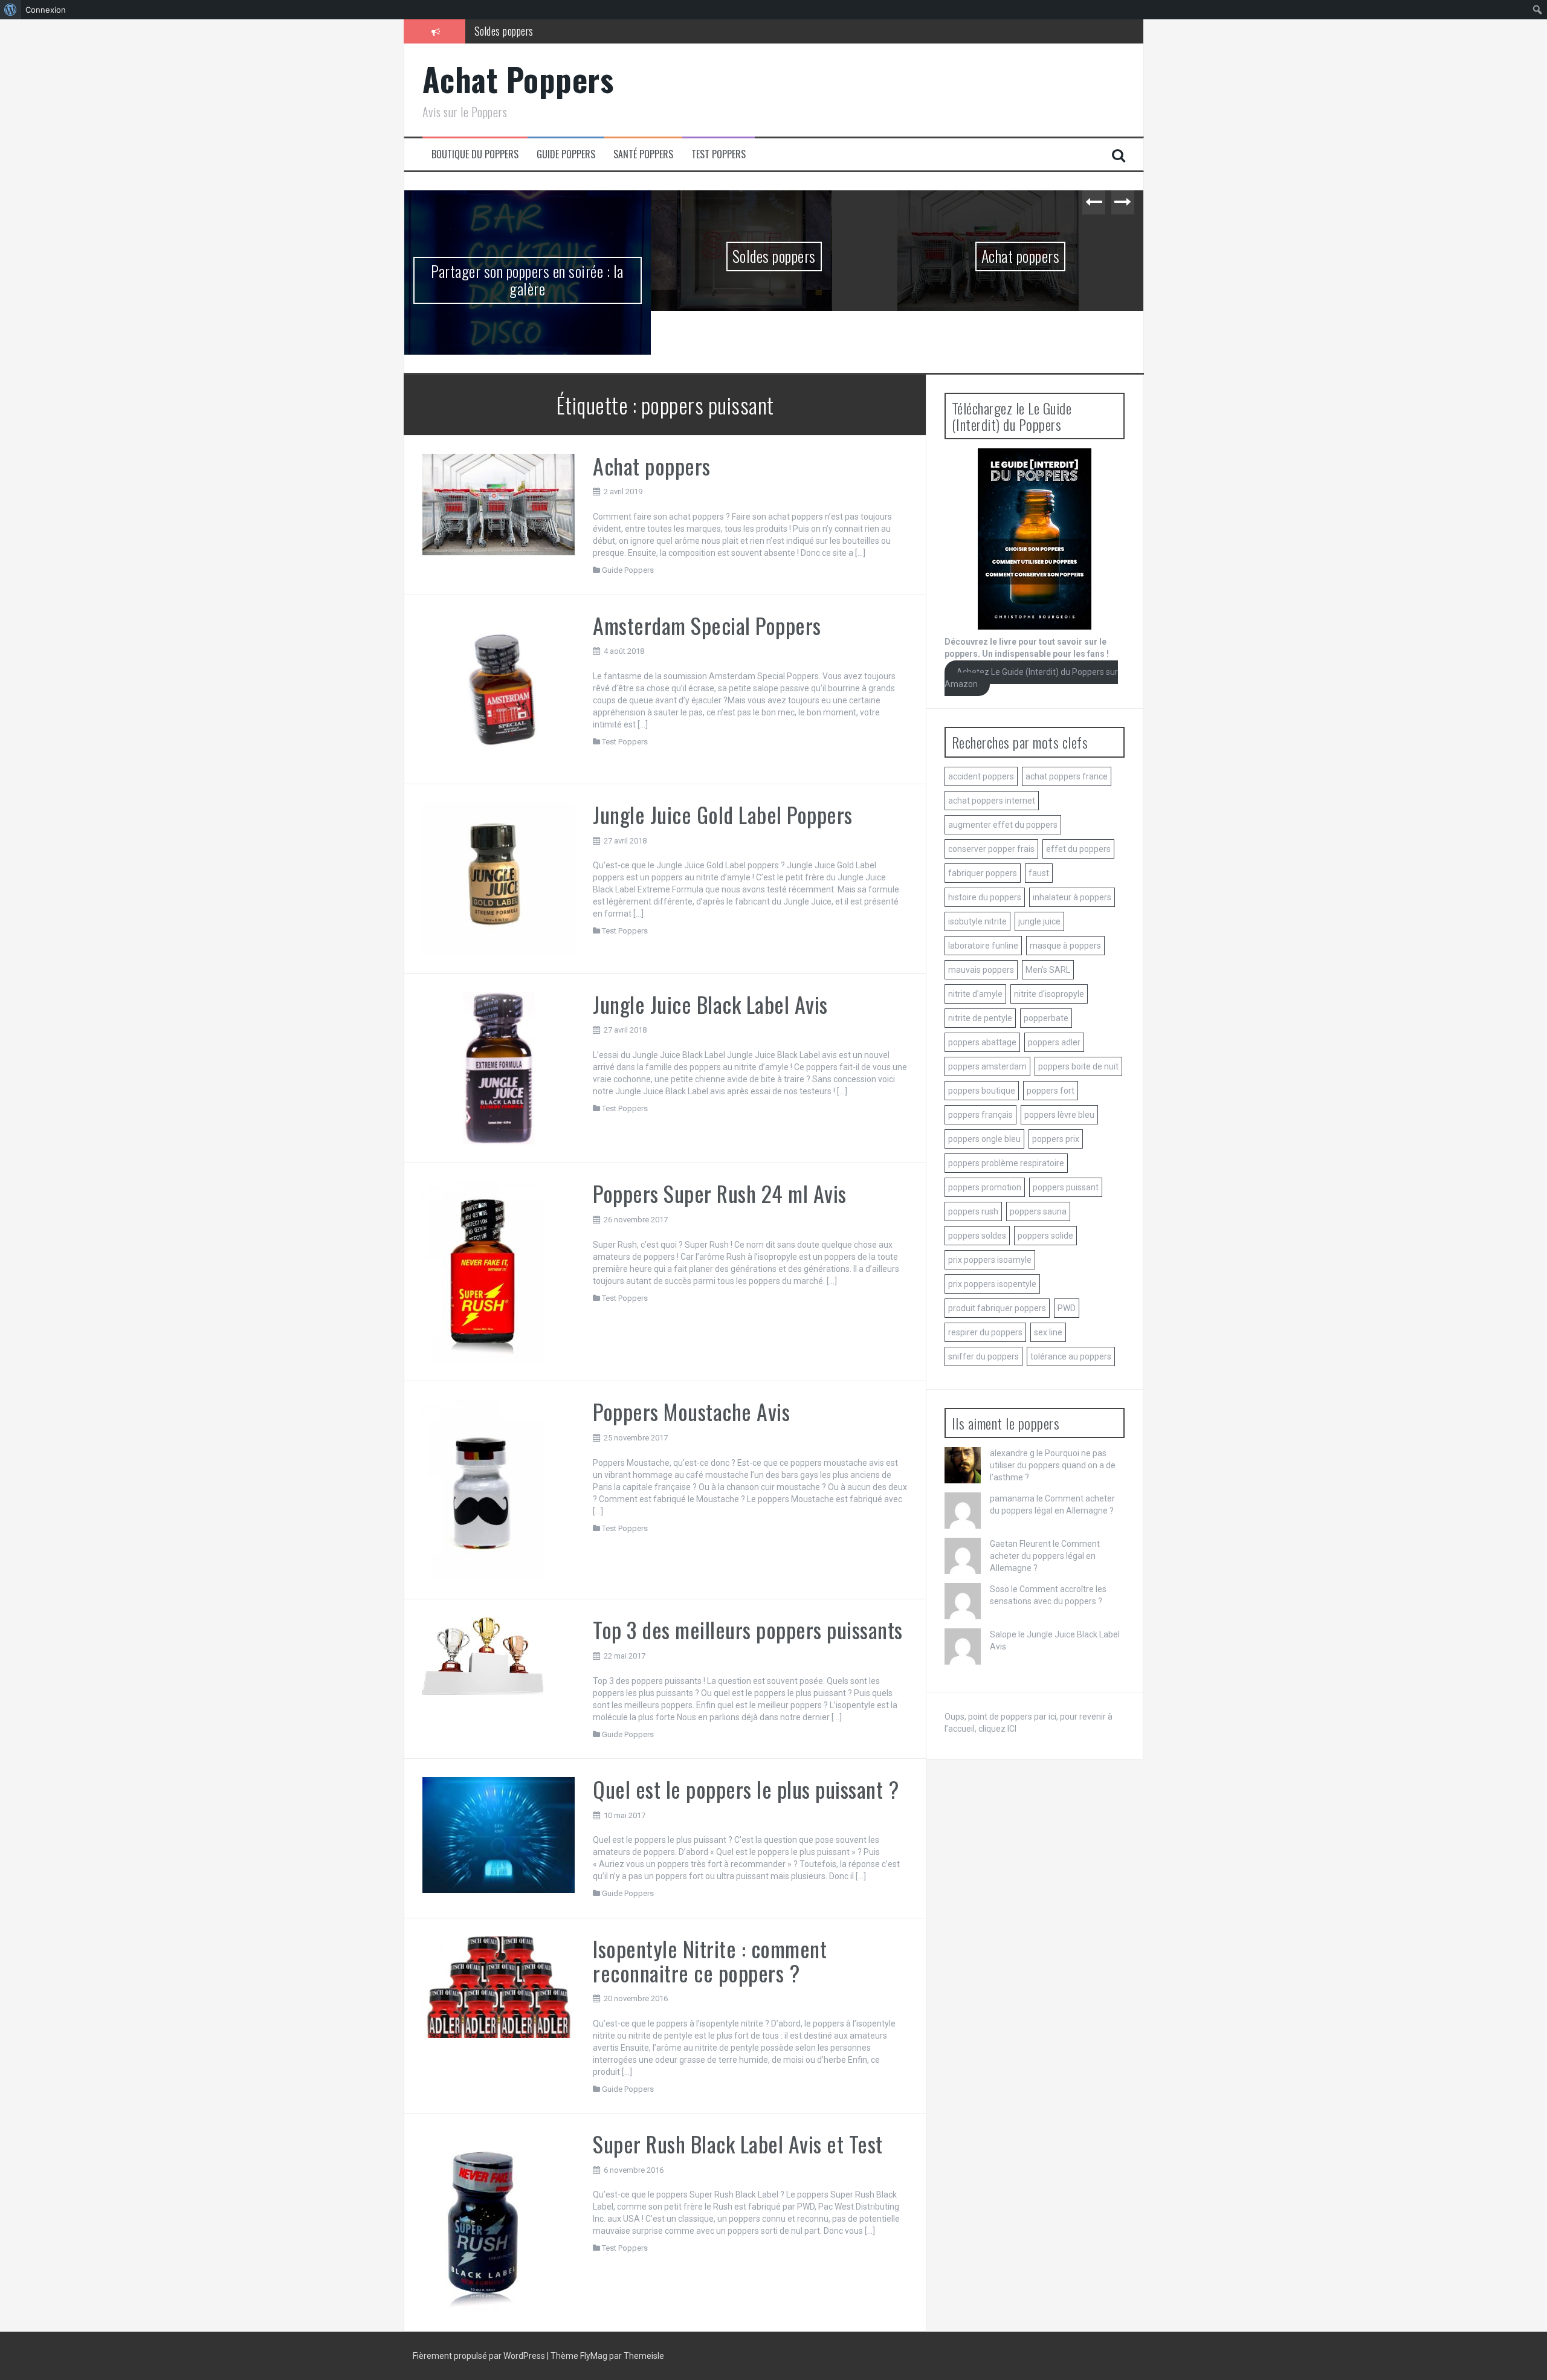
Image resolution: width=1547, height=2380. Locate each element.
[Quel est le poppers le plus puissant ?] (499, 1834)
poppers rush (973, 1211)
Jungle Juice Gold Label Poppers (723, 814)
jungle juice (1039, 921)
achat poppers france (1067, 776)
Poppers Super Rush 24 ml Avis (720, 1193)
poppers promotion (985, 1187)
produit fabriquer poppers (997, 1308)
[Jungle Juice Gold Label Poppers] (499, 878)
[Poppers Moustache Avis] (483, 1489)
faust (1039, 873)
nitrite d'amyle (975, 994)
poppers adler (1054, 1042)
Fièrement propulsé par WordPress (480, 2356)
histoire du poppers (985, 897)
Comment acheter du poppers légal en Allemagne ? (1045, 1556)
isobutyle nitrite (977, 921)
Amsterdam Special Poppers (707, 625)
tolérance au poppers (1071, 1356)
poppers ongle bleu (984, 1139)
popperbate (1046, 1018)
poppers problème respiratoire (1006, 1163)
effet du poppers (1078, 849)
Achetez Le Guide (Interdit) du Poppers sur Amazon (1032, 678)
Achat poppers (1021, 256)
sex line (1048, 1332)
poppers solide (1045, 1236)
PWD (1067, 1308)
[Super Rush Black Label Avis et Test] (483, 2222)
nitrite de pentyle (980, 1018)
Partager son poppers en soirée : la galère (527, 280)
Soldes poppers (504, 31)
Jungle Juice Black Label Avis (710, 1004)
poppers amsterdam (987, 1066)
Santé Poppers (643, 154)
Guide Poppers (566, 154)
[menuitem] (11, 10)
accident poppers (981, 776)
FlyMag (594, 2356)
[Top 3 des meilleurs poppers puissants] (483, 1656)
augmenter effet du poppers (1003, 825)
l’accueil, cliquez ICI (980, 1729)
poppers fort (1051, 1091)
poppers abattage (982, 1042)
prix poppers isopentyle (992, 1284)
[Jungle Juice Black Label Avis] (499, 1068)
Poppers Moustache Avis (691, 1411)
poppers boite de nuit (1078, 1066)
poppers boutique (982, 1091)
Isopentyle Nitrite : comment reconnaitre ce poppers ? (710, 1960)
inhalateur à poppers (1072, 897)
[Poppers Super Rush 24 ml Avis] (483, 1271)
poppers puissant (1066, 1187)
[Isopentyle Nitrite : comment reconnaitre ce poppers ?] (499, 1987)
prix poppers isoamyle (990, 1260)
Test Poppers (719, 154)
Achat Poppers (518, 79)
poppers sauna (1038, 1211)
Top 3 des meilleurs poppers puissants (748, 1629)
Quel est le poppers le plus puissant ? (746, 1789)
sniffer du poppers (983, 1356)
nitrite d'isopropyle (1049, 994)
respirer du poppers (985, 1332)
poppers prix (1056, 1139)
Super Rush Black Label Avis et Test (738, 2143)
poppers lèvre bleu (1059, 1115)
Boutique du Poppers (475, 154)
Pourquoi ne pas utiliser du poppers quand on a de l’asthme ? (1053, 1465)
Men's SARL (1048, 970)
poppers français (980, 1115)
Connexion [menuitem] (46, 10)
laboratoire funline (983, 946)
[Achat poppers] (499, 504)
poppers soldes (977, 1236)
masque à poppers (1065, 946)
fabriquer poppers (983, 873)
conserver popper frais (991, 849)
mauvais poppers (981, 970)
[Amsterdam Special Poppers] (499, 689)
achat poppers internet (992, 801)
